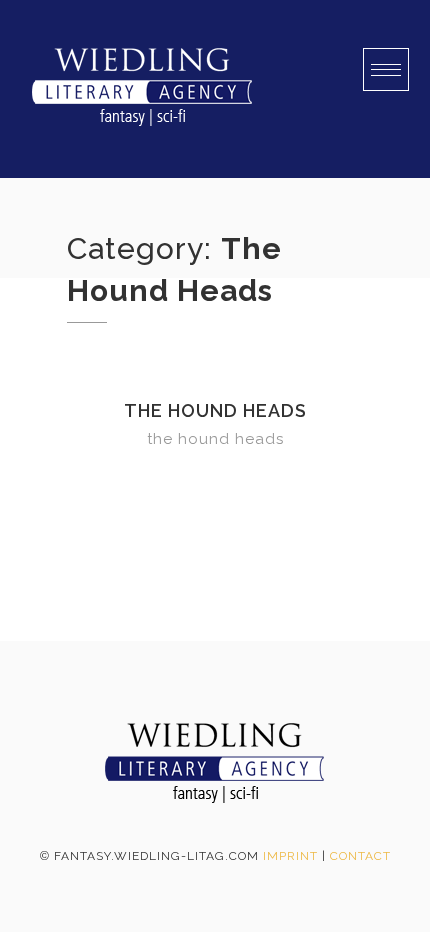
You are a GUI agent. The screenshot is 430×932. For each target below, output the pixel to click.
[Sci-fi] (142, 89)
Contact (360, 856)
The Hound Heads (215, 410)
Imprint (290, 856)
